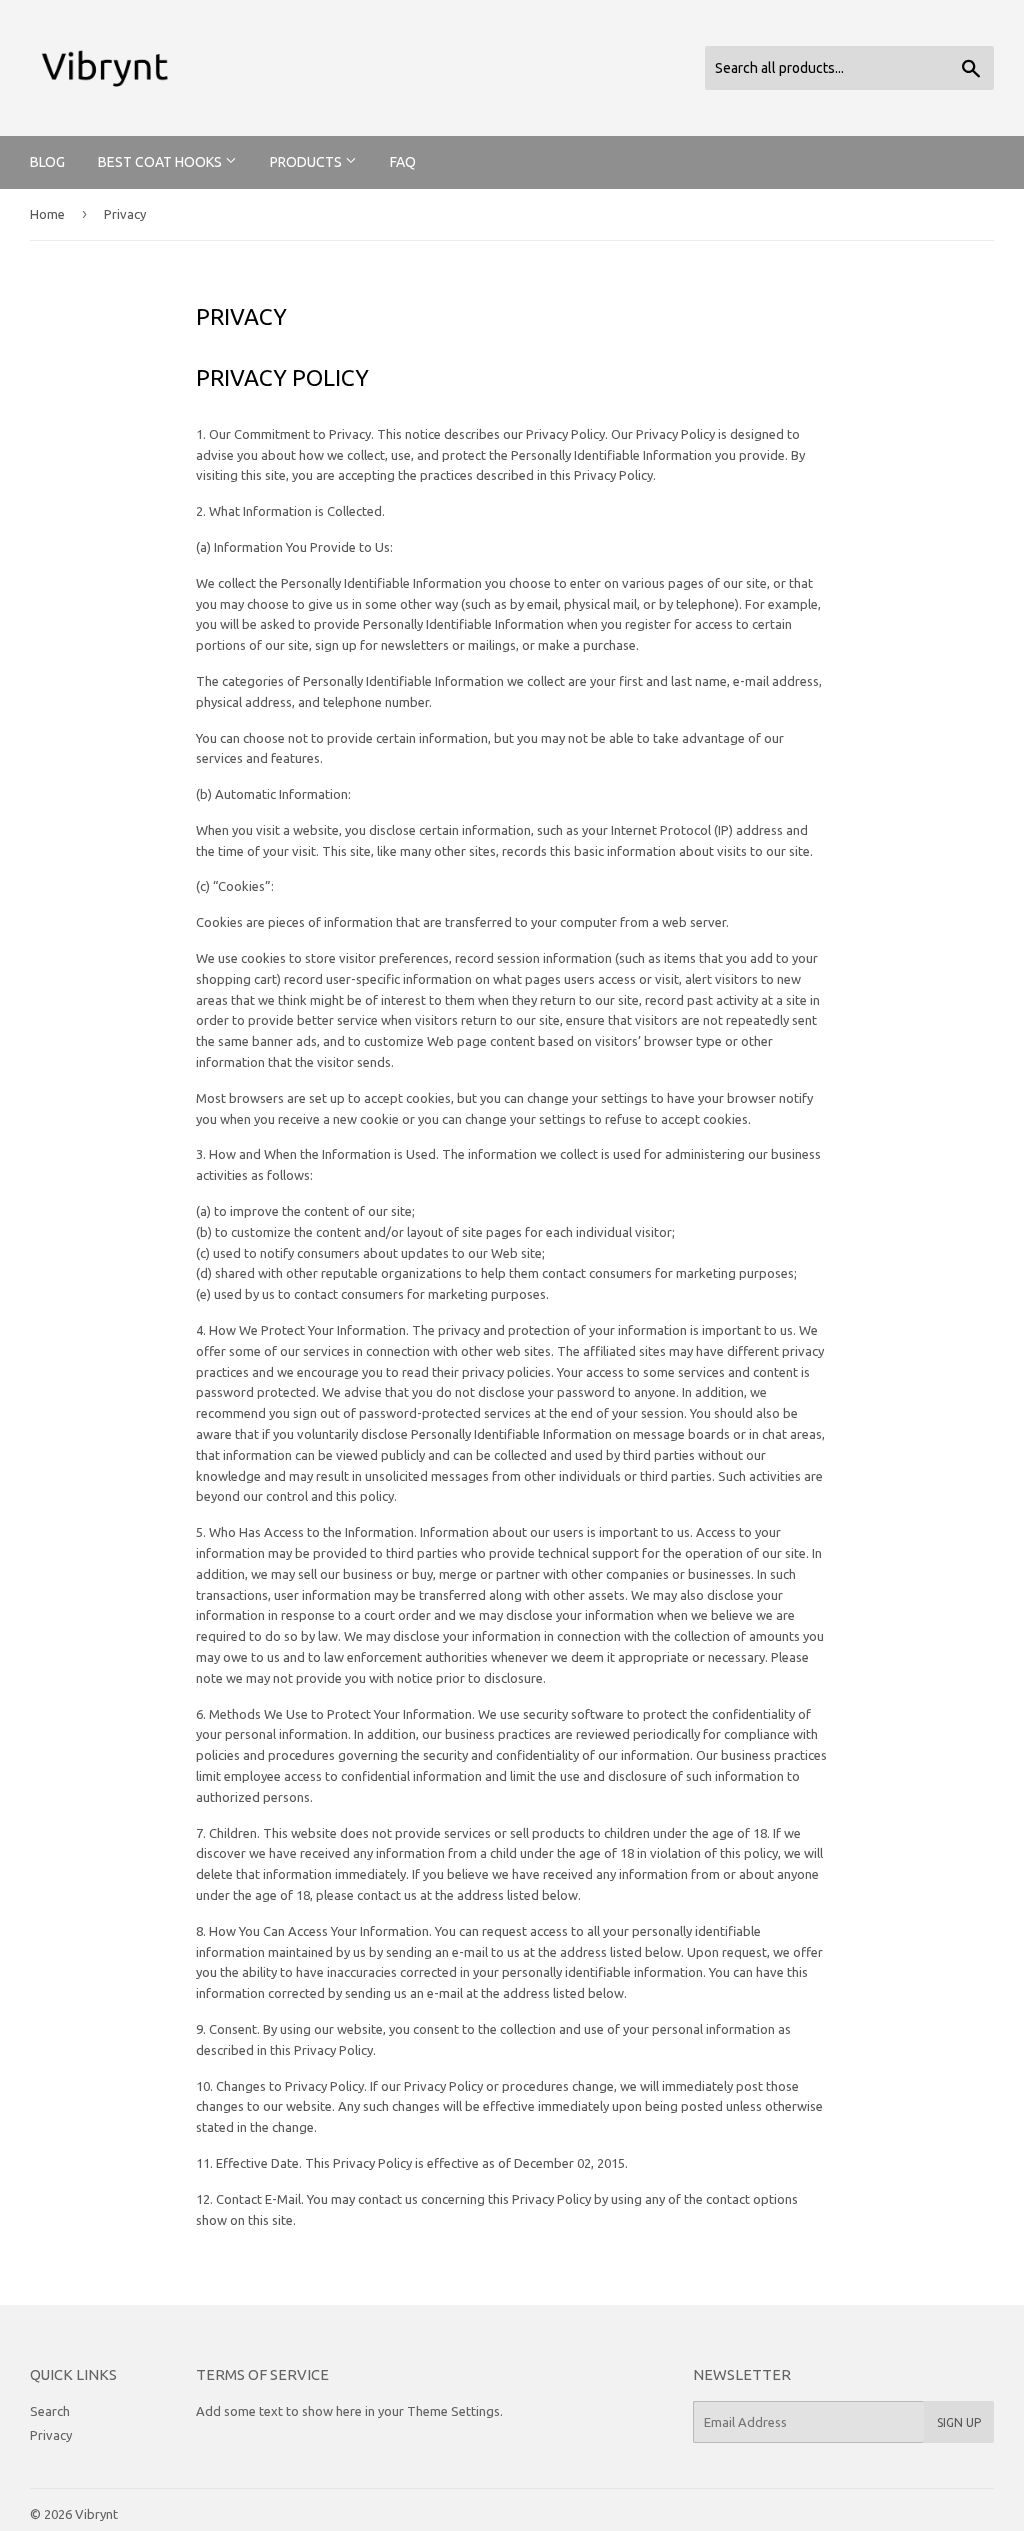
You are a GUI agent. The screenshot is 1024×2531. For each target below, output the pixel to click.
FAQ (403, 162)
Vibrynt (96, 2514)
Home (47, 214)
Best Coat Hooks (161, 162)
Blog (47, 162)
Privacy (51, 2435)
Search (50, 2411)
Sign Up (959, 2422)
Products (307, 162)
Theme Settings (453, 2411)
